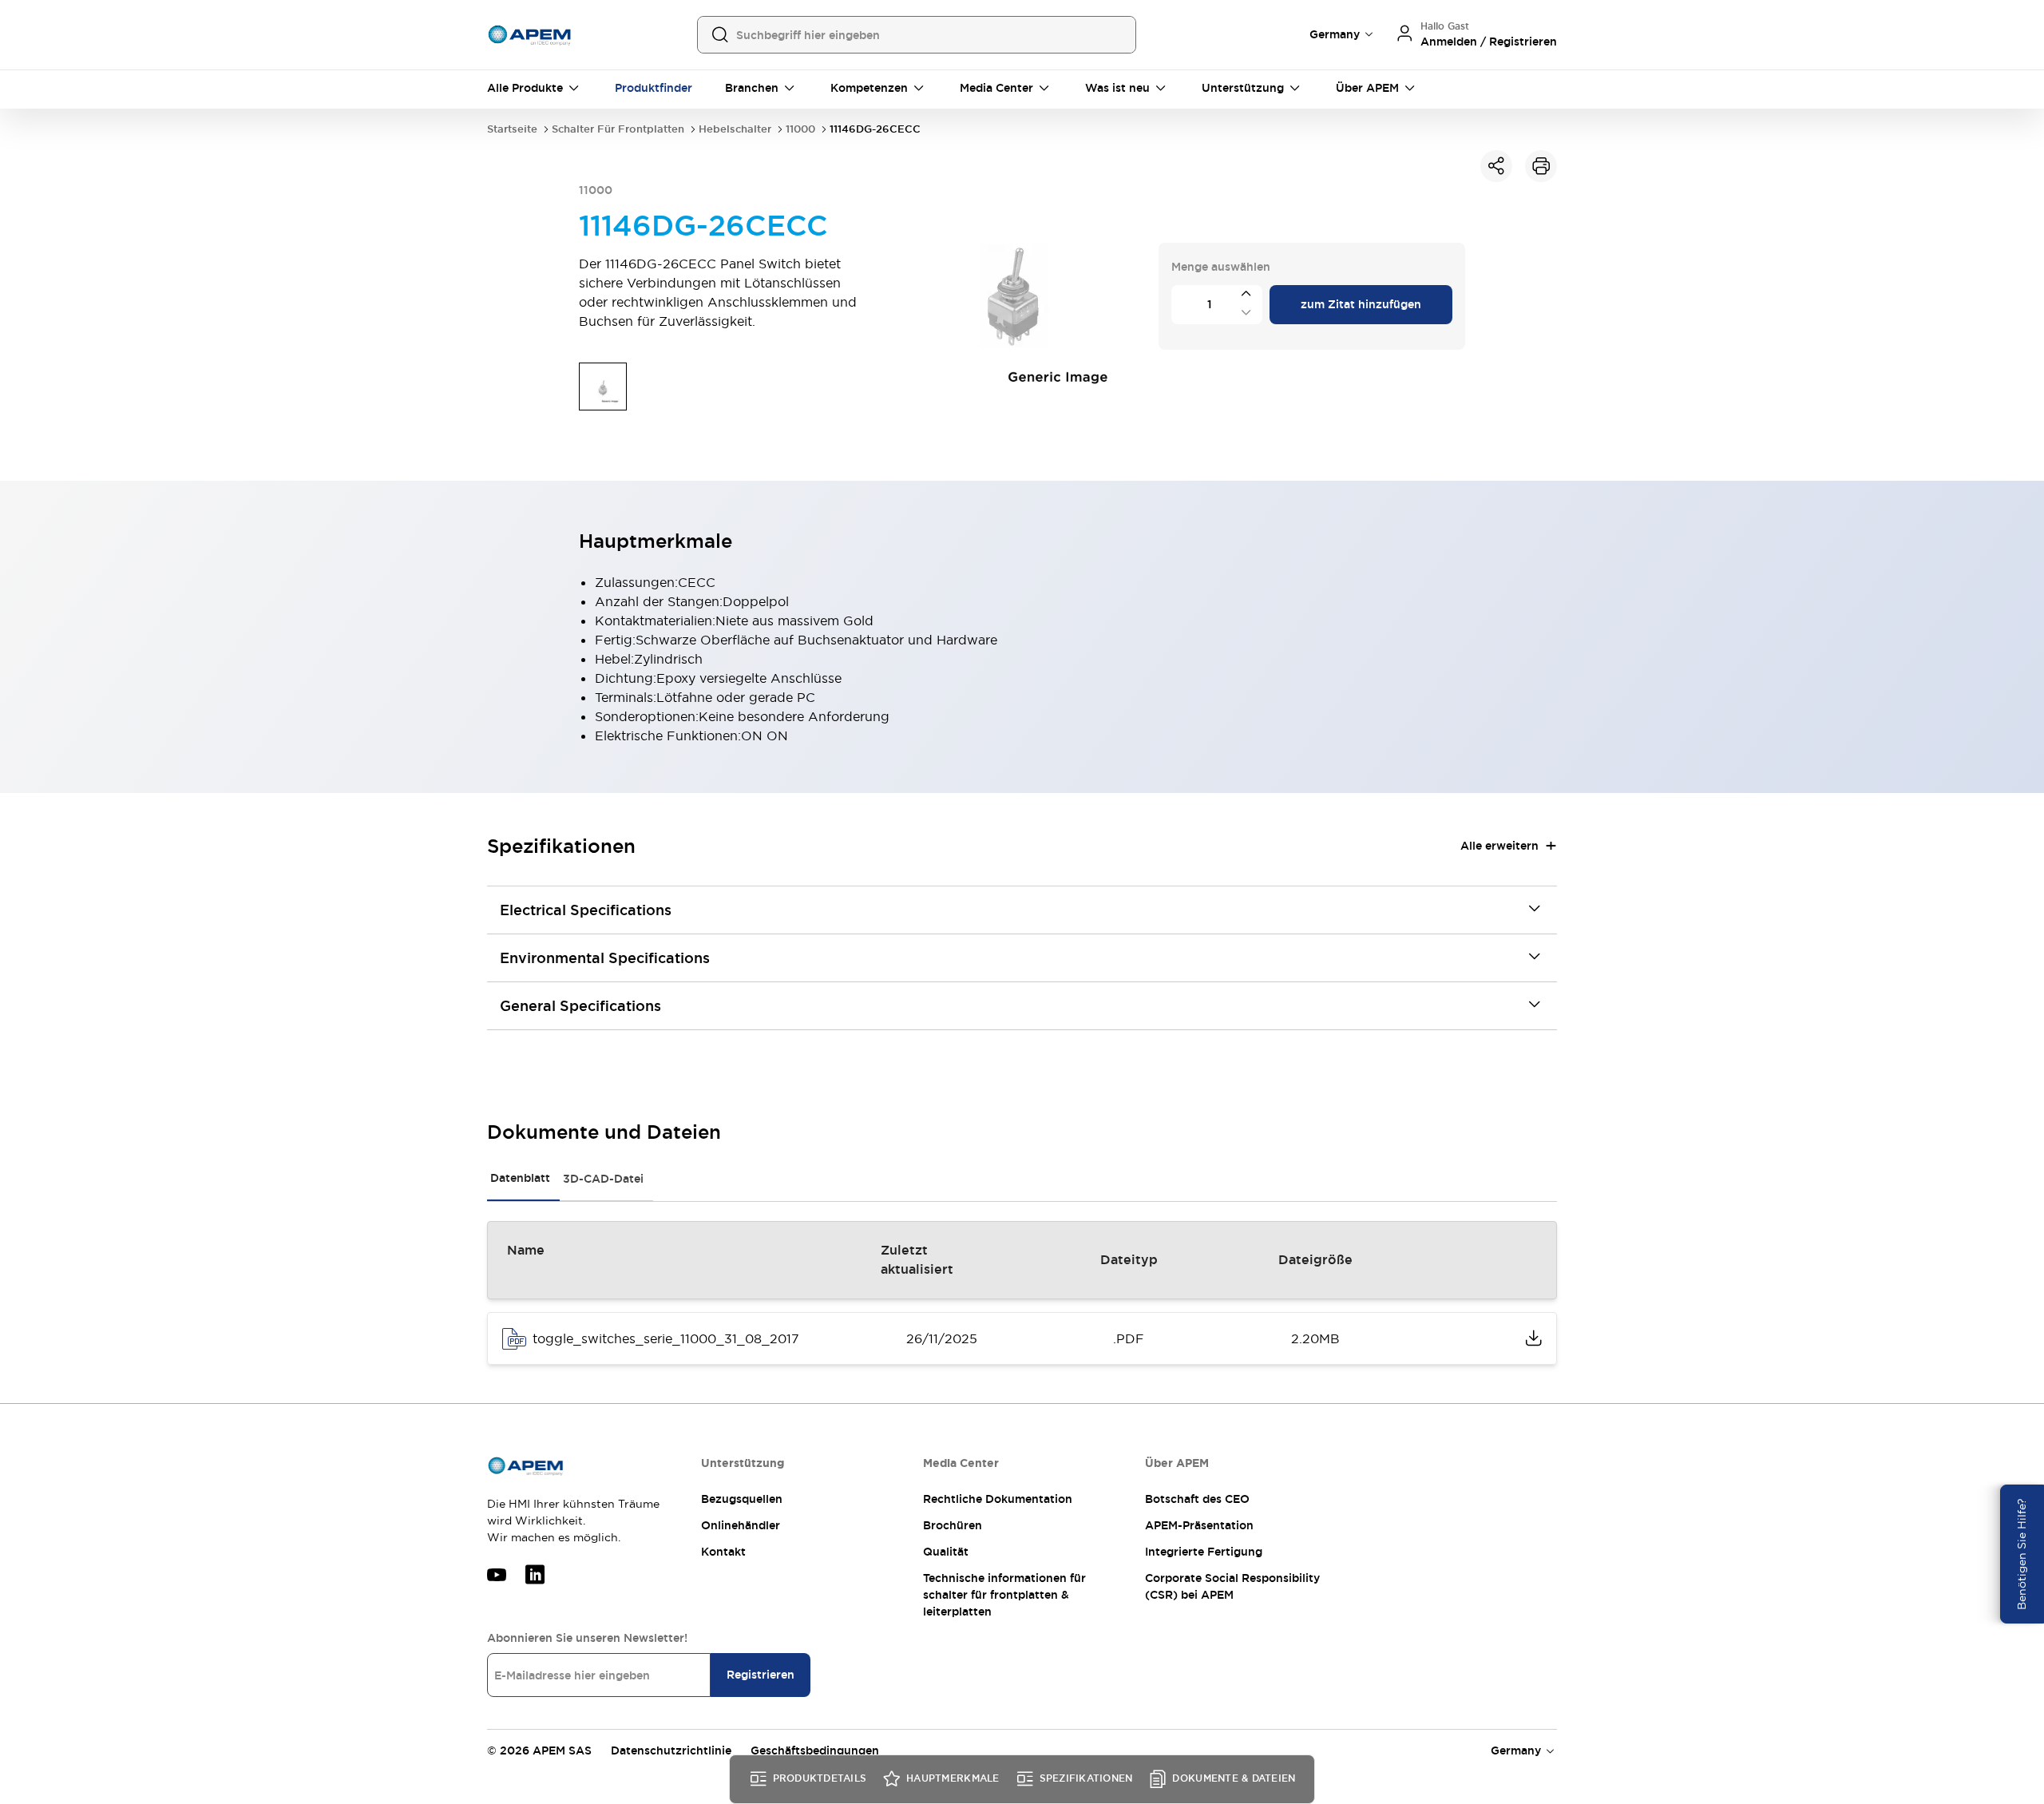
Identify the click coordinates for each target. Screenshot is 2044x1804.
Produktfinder (654, 88)
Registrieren (761, 1675)
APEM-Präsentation (1199, 1525)
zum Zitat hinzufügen (1361, 304)
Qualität (946, 1552)
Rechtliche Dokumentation (998, 1499)
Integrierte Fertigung (1204, 1552)
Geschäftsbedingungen (815, 1750)
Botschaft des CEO (1197, 1499)
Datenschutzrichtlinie (671, 1750)
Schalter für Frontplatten (618, 129)
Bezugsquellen (742, 1499)
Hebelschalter (735, 129)
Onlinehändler (741, 1525)
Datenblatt (520, 1178)
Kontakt (723, 1552)
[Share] (1496, 166)
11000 (800, 129)
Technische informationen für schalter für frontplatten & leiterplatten (1004, 1595)
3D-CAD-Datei (603, 1179)
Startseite (512, 129)
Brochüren (953, 1525)
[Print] (1541, 166)
